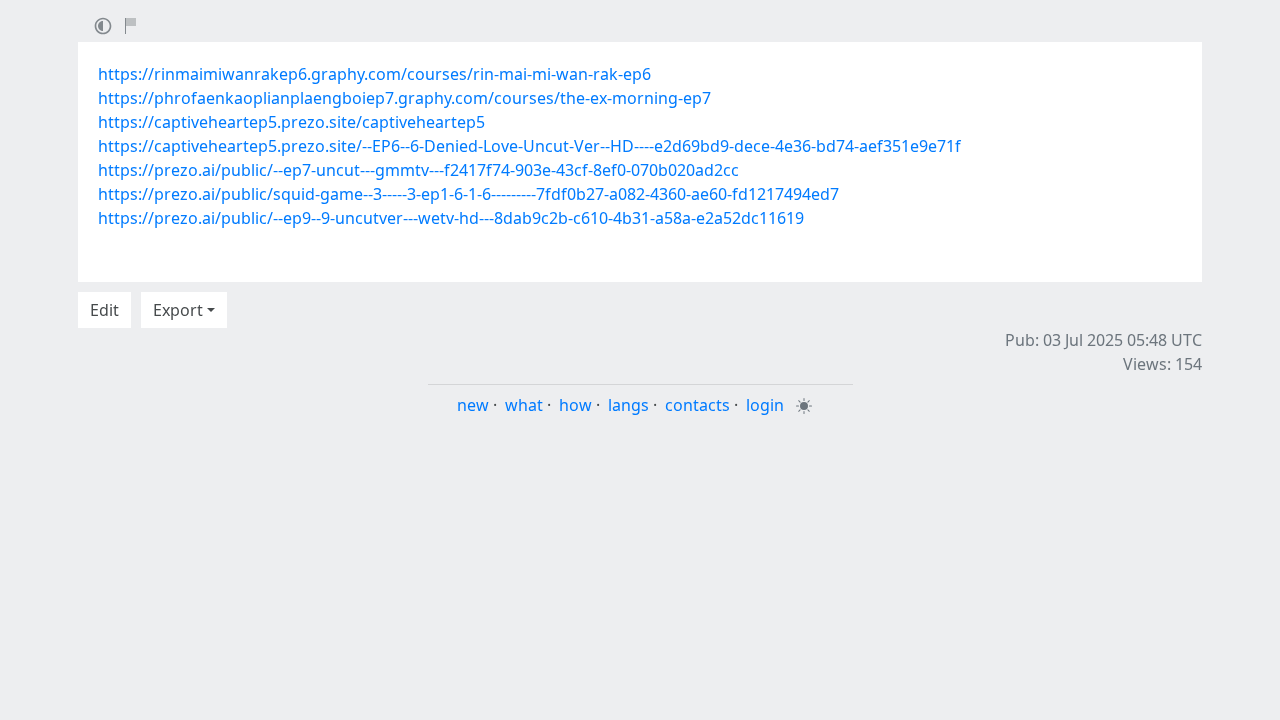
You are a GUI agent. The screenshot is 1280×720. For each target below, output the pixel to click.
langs (628, 405)
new (473, 405)
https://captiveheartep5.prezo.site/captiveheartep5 (291, 122)
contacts (697, 405)
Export (178, 310)
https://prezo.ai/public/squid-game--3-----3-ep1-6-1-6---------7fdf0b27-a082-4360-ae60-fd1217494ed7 (468, 194)
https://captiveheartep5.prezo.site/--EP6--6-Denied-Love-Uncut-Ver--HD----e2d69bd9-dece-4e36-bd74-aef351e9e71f (529, 146)
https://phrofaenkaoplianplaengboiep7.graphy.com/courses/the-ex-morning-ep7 (404, 98)
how (575, 405)
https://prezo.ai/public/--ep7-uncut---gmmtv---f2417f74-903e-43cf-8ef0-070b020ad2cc (418, 170)
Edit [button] (104, 310)
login (765, 405)
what (524, 405)
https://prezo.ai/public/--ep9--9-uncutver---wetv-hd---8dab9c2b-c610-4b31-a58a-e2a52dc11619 (451, 218)
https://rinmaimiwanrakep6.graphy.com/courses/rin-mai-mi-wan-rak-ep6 (374, 74)
